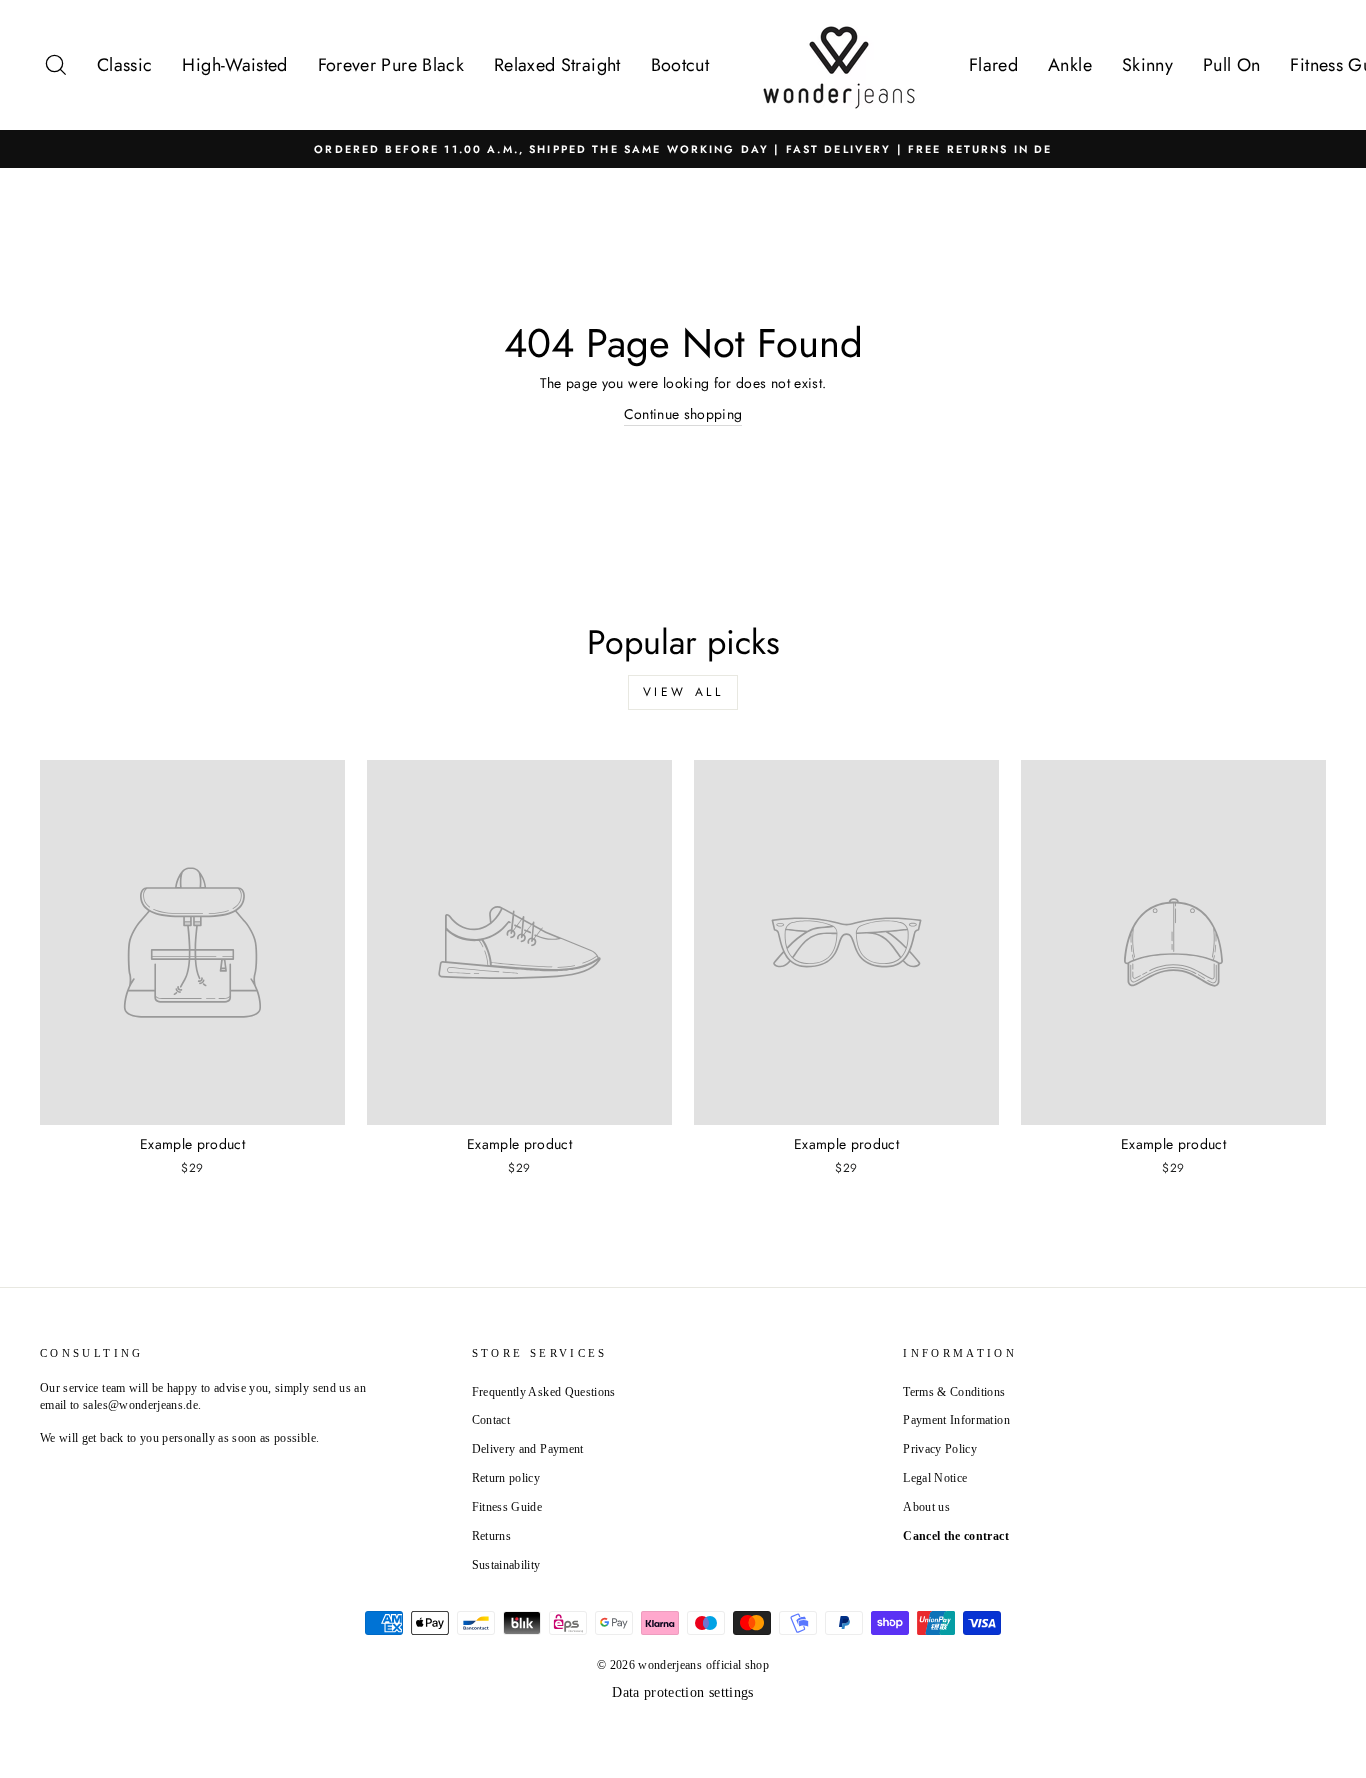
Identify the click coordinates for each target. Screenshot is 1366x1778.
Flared (993, 65)
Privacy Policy (940, 1449)
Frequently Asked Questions (544, 1392)
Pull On (1231, 65)
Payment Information (956, 1420)
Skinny (1147, 65)
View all (683, 692)
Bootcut (680, 65)
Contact (491, 1420)
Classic (124, 65)
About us (926, 1507)
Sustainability (506, 1565)
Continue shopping (683, 414)
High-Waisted (234, 65)
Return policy (506, 1478)
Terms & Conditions (954, 1392)
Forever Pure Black (391, 65)
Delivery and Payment (528, 1449)
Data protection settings (682, 1692)
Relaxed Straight (557, 65)
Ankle (1070, 65)
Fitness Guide (507, 1507)
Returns (491, 1536)
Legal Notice (935, 1478)
